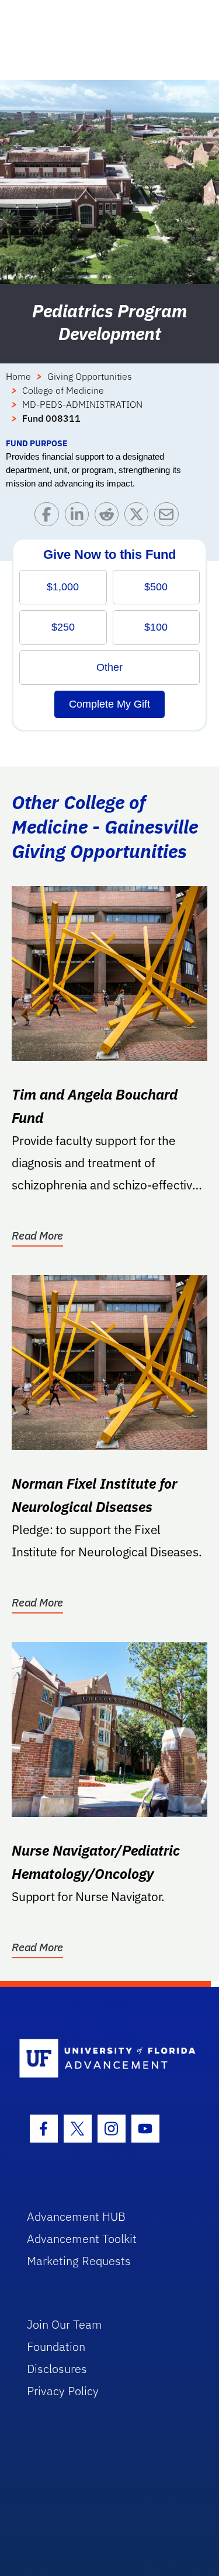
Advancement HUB (76, 2216)
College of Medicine (63, 390)
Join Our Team (65, 2324)
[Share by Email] (169, 517)
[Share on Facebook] (49, 517)
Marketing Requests (79, 2261)
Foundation (56, 2346)
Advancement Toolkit (82, 2239)
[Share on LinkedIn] (80, 517)
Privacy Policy (63, 2391)
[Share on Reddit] (109, 517)
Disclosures (57, 2369)
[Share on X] (139, 517)
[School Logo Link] (103, 2059)
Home (18, 376)
